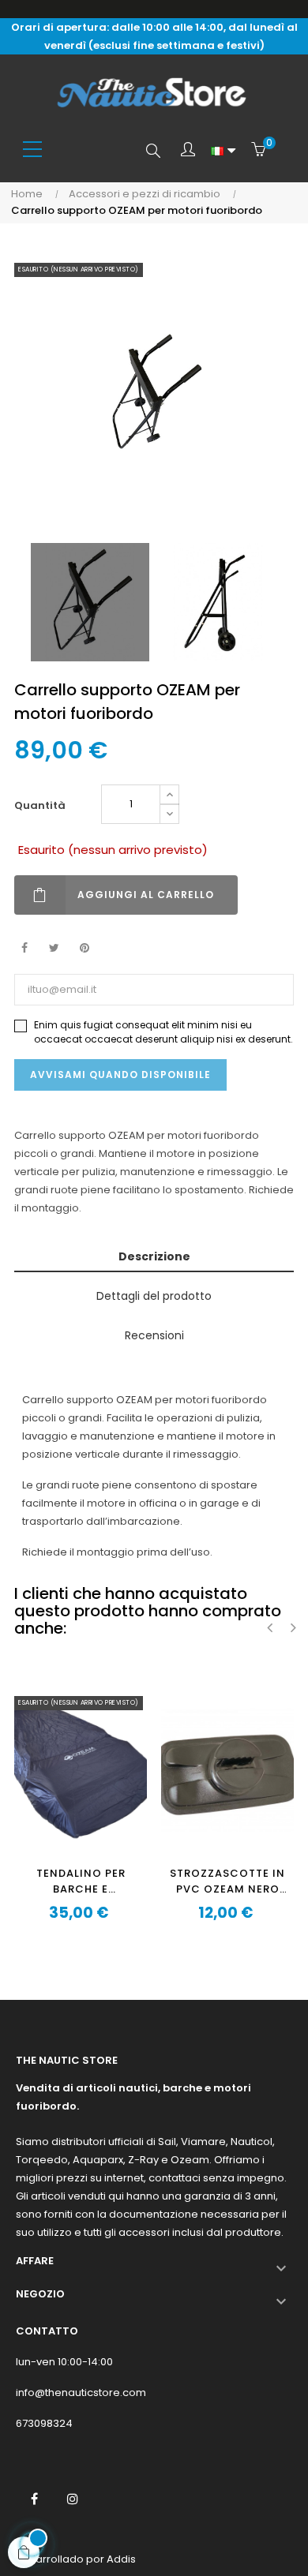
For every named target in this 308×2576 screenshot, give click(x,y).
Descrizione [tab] (154, 1256)
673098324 (44, 2423)
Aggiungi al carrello (146, 895)
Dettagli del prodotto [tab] (154, 1296)
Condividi (24, 948)
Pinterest (84, 948)
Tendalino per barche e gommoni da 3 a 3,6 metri (81, 1881)
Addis (121, 2559)
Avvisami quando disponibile (120, 1075)
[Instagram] (73, 2499)
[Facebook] (34, 2499)
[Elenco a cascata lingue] (223, 151)
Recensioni (154, 1335)
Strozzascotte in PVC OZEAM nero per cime (227, 1881)
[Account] (188, 151)
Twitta (54, 948)
